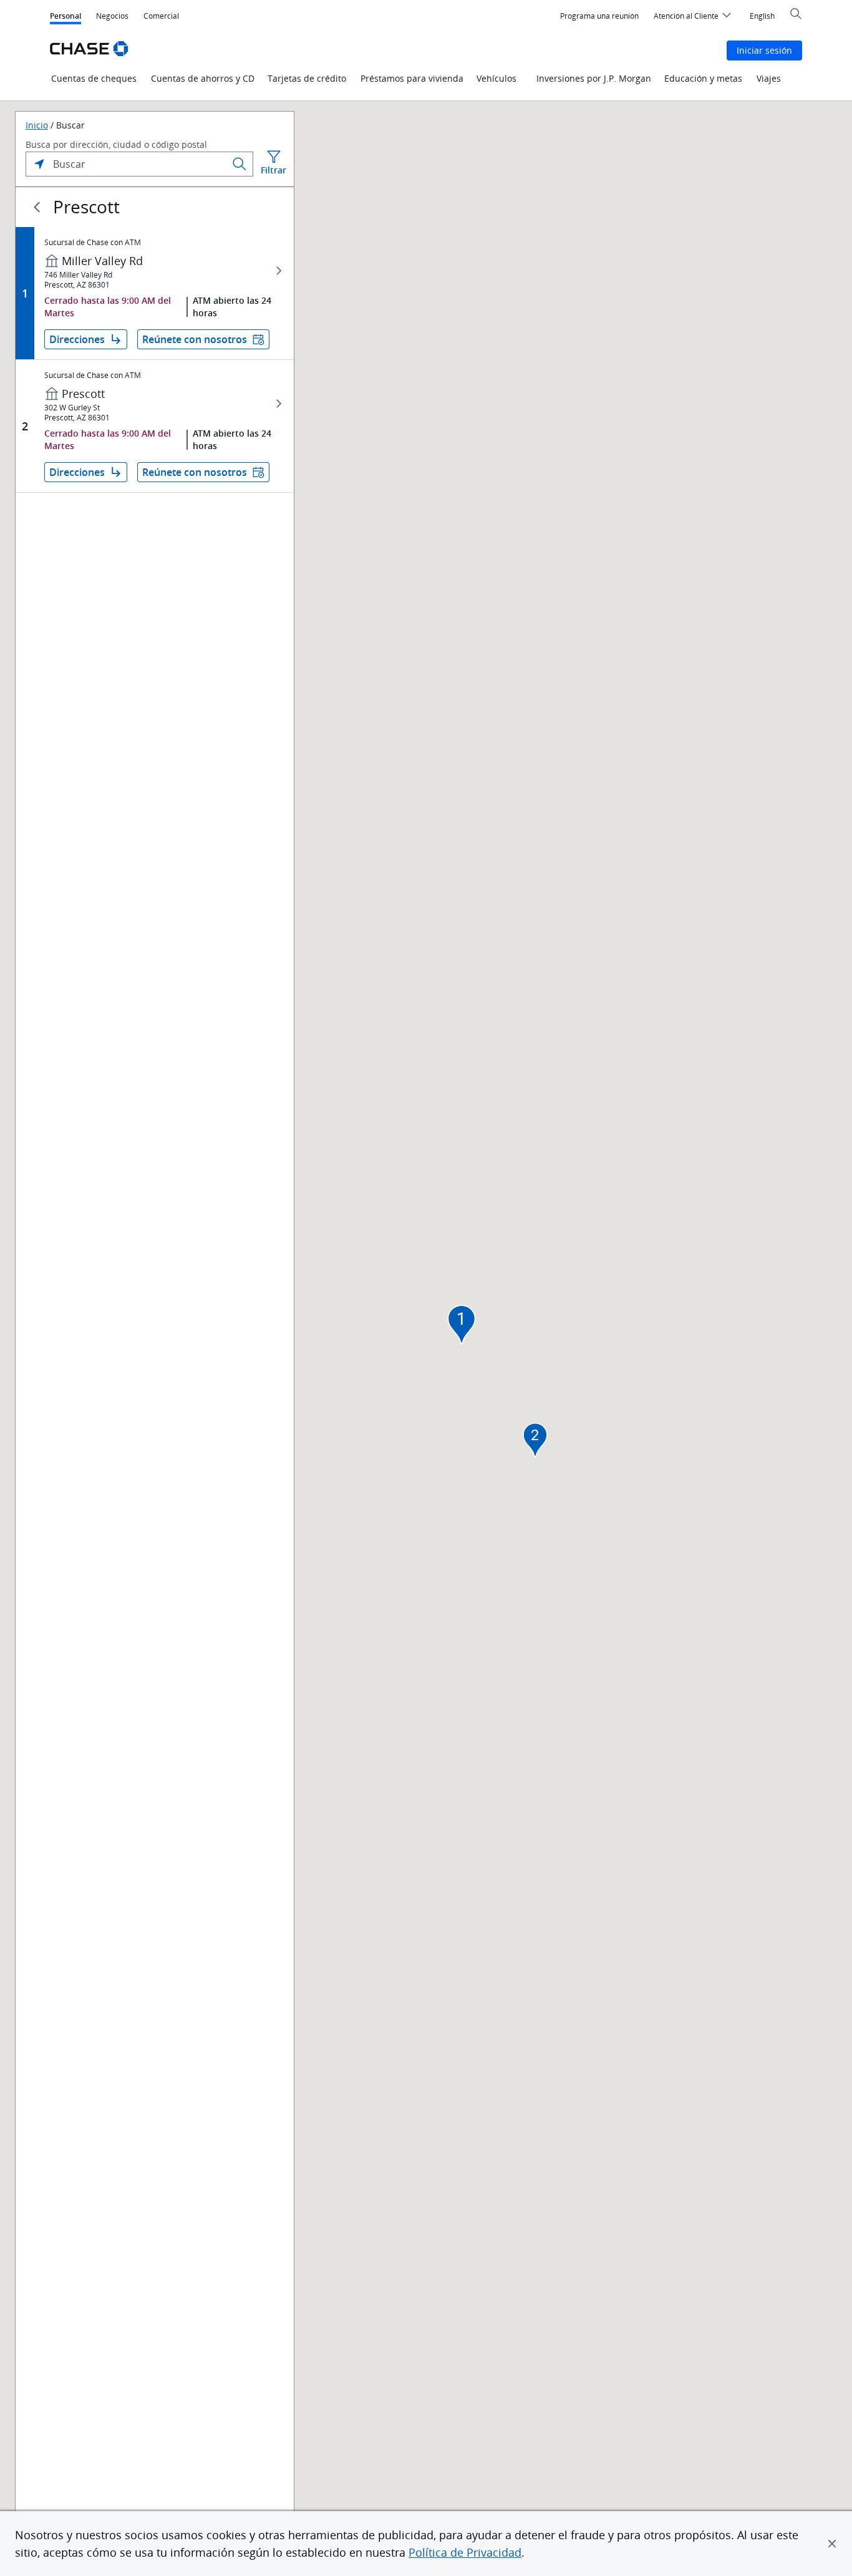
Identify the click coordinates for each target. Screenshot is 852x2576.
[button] (832, 2544)
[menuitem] (599, 16)
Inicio (37, 125)
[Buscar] (240, 164)
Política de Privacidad (465, 2552)
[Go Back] (37, 207)
